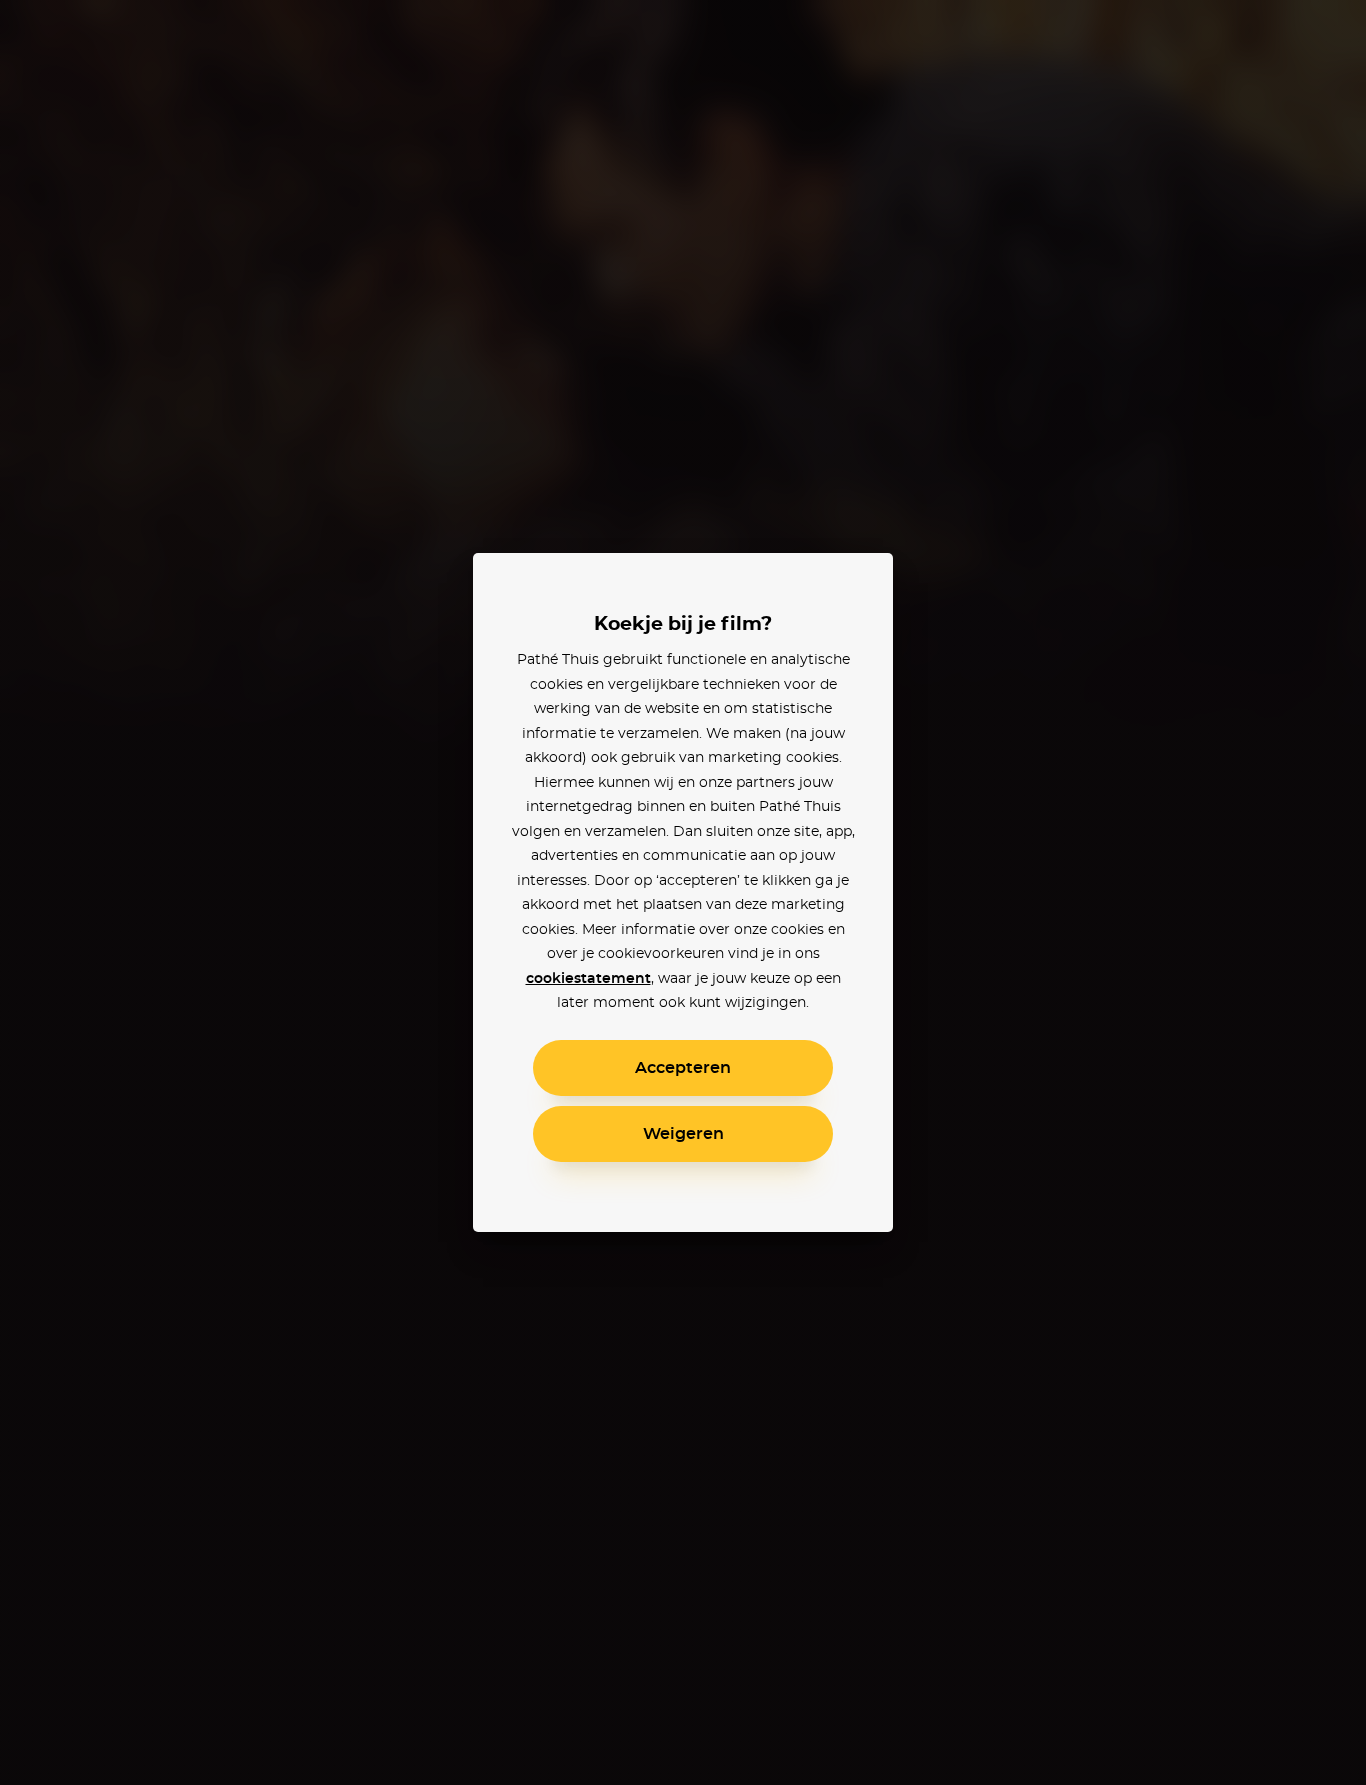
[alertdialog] (683, 892)
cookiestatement (588, 979)
